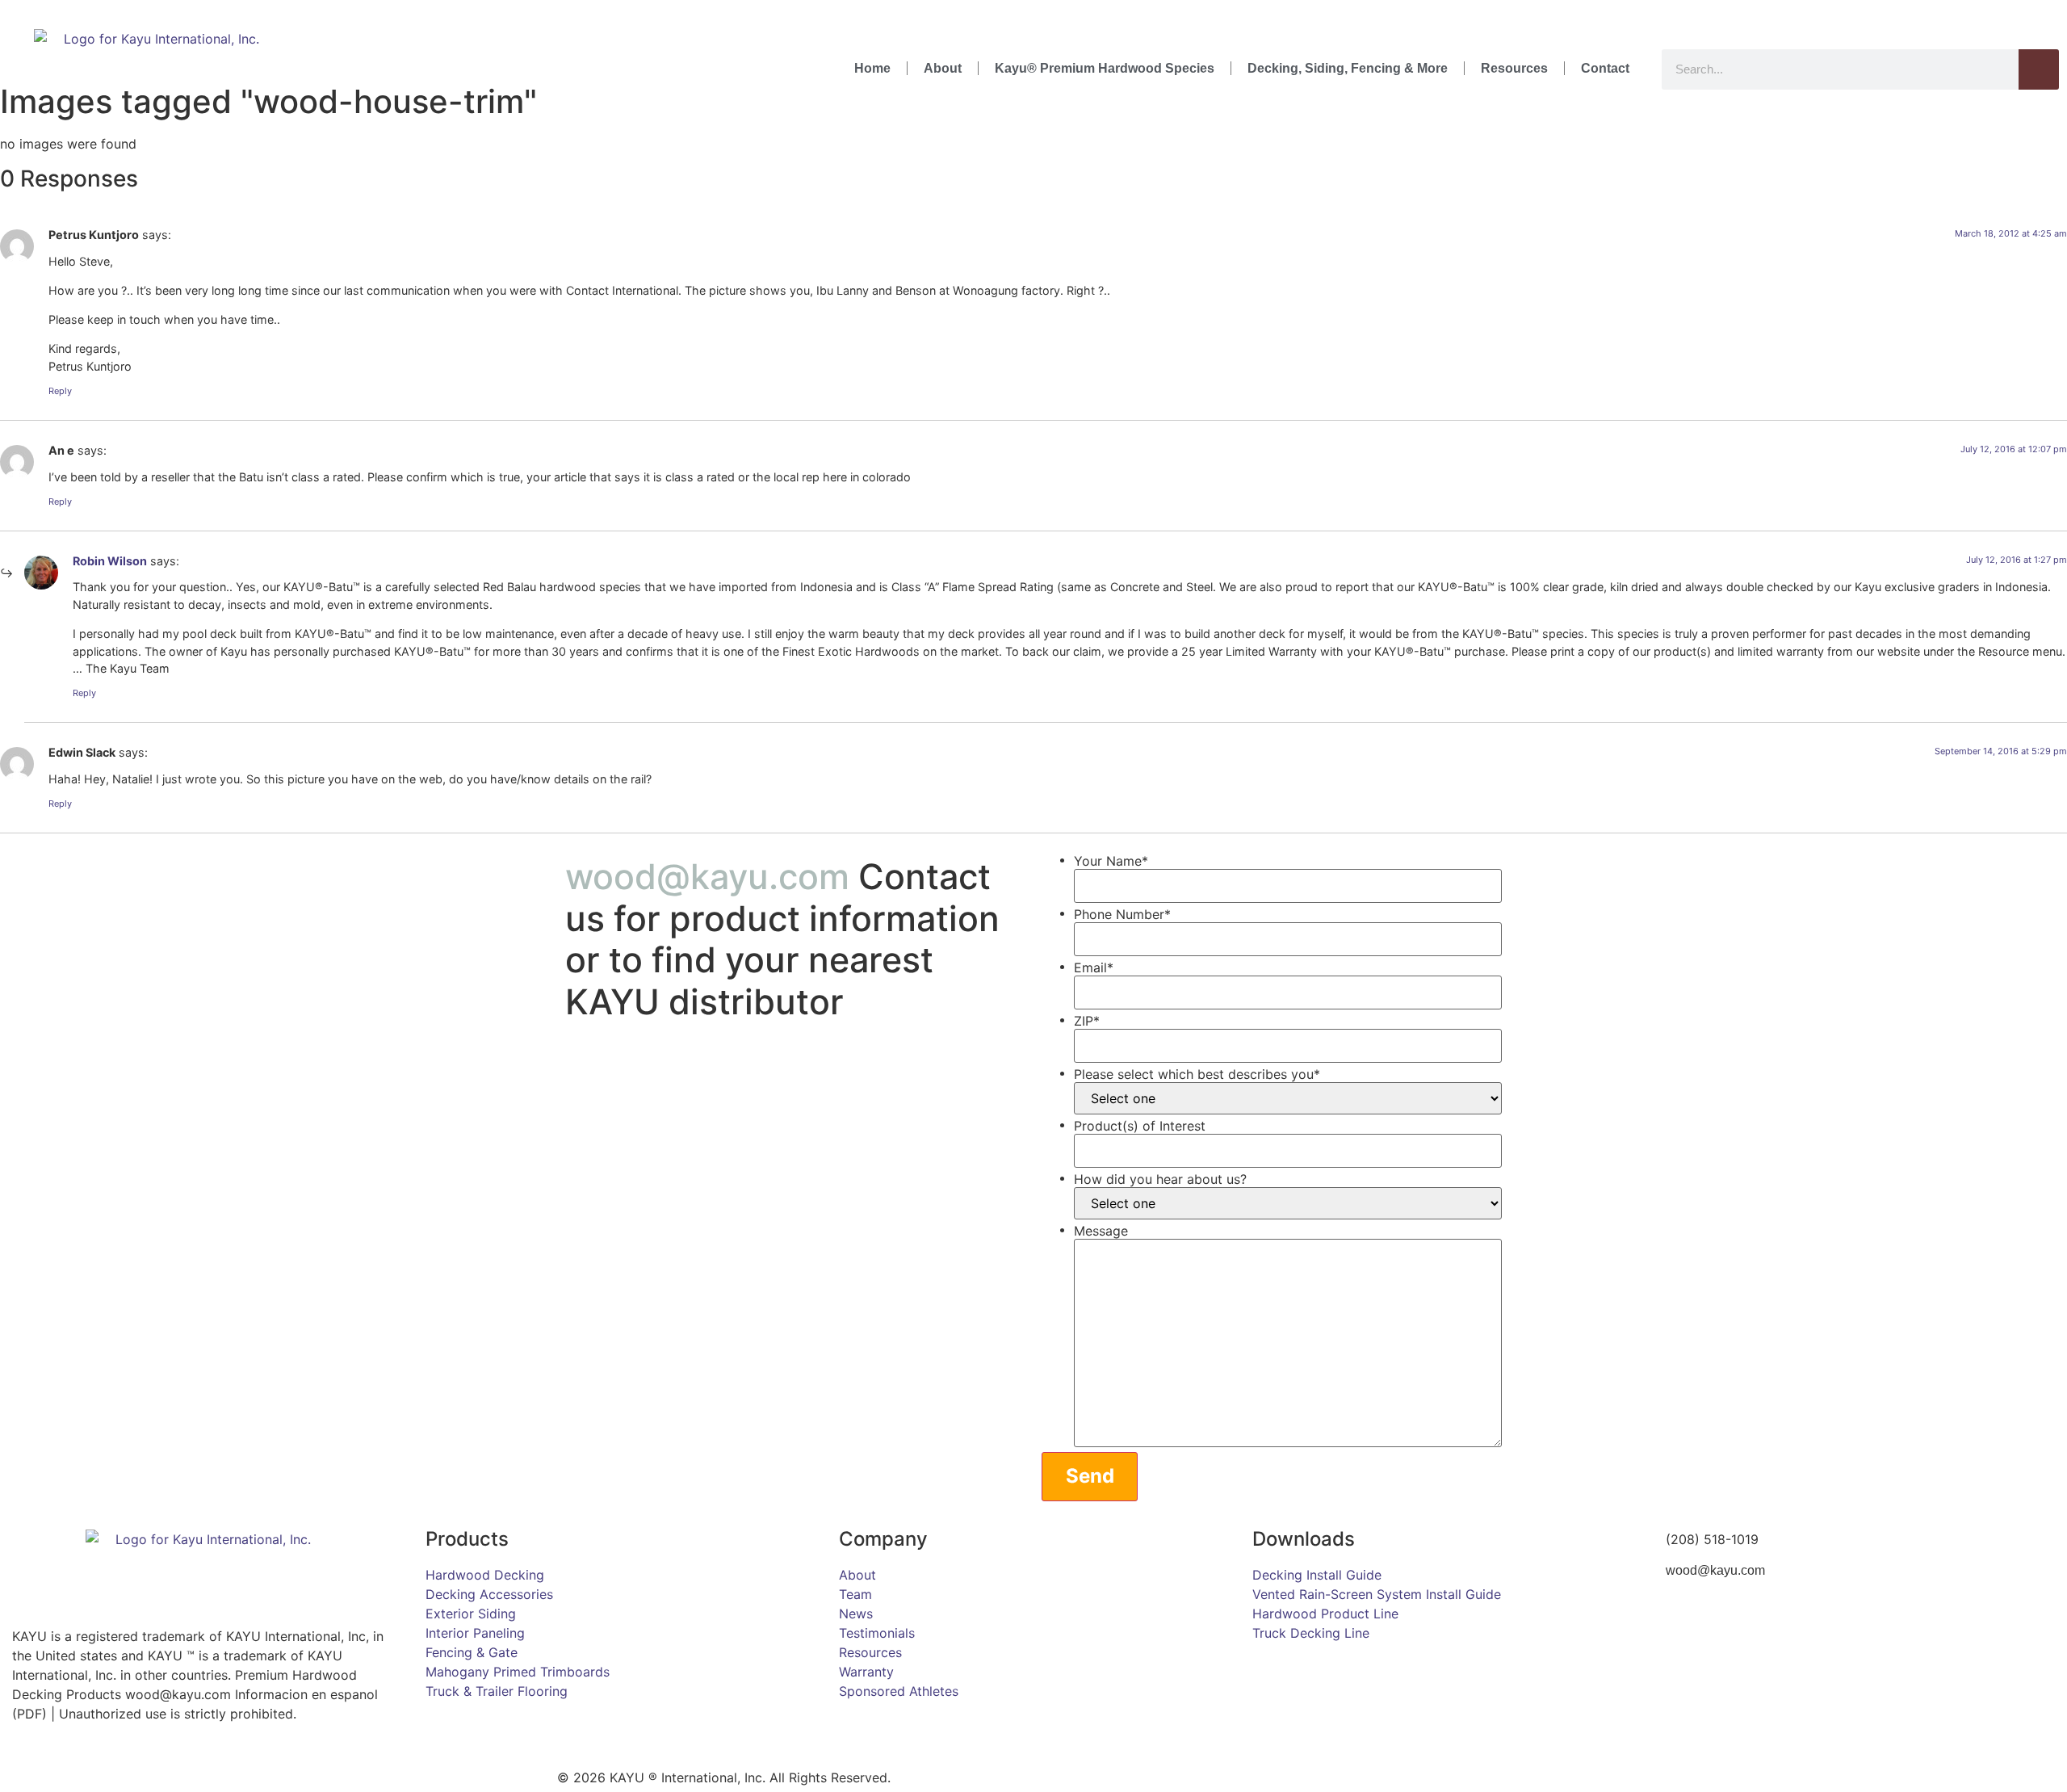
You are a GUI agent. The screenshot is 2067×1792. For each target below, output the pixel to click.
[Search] (2039, 69)
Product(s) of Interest (1140, 1126)
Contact (1605, 68)
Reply (60, 391)
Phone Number (1122, 914)
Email (1094, 967)
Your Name (1111, 861)
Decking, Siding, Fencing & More (1348, 68)
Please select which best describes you (1197, 1074)
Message (1101, 1231)
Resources (1514, 68)
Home (872, 68)
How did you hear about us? (1160, 1179)
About (943, 68)
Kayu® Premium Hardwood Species (1105, 68)
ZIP (1087, 1021)
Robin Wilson (110, 561)
